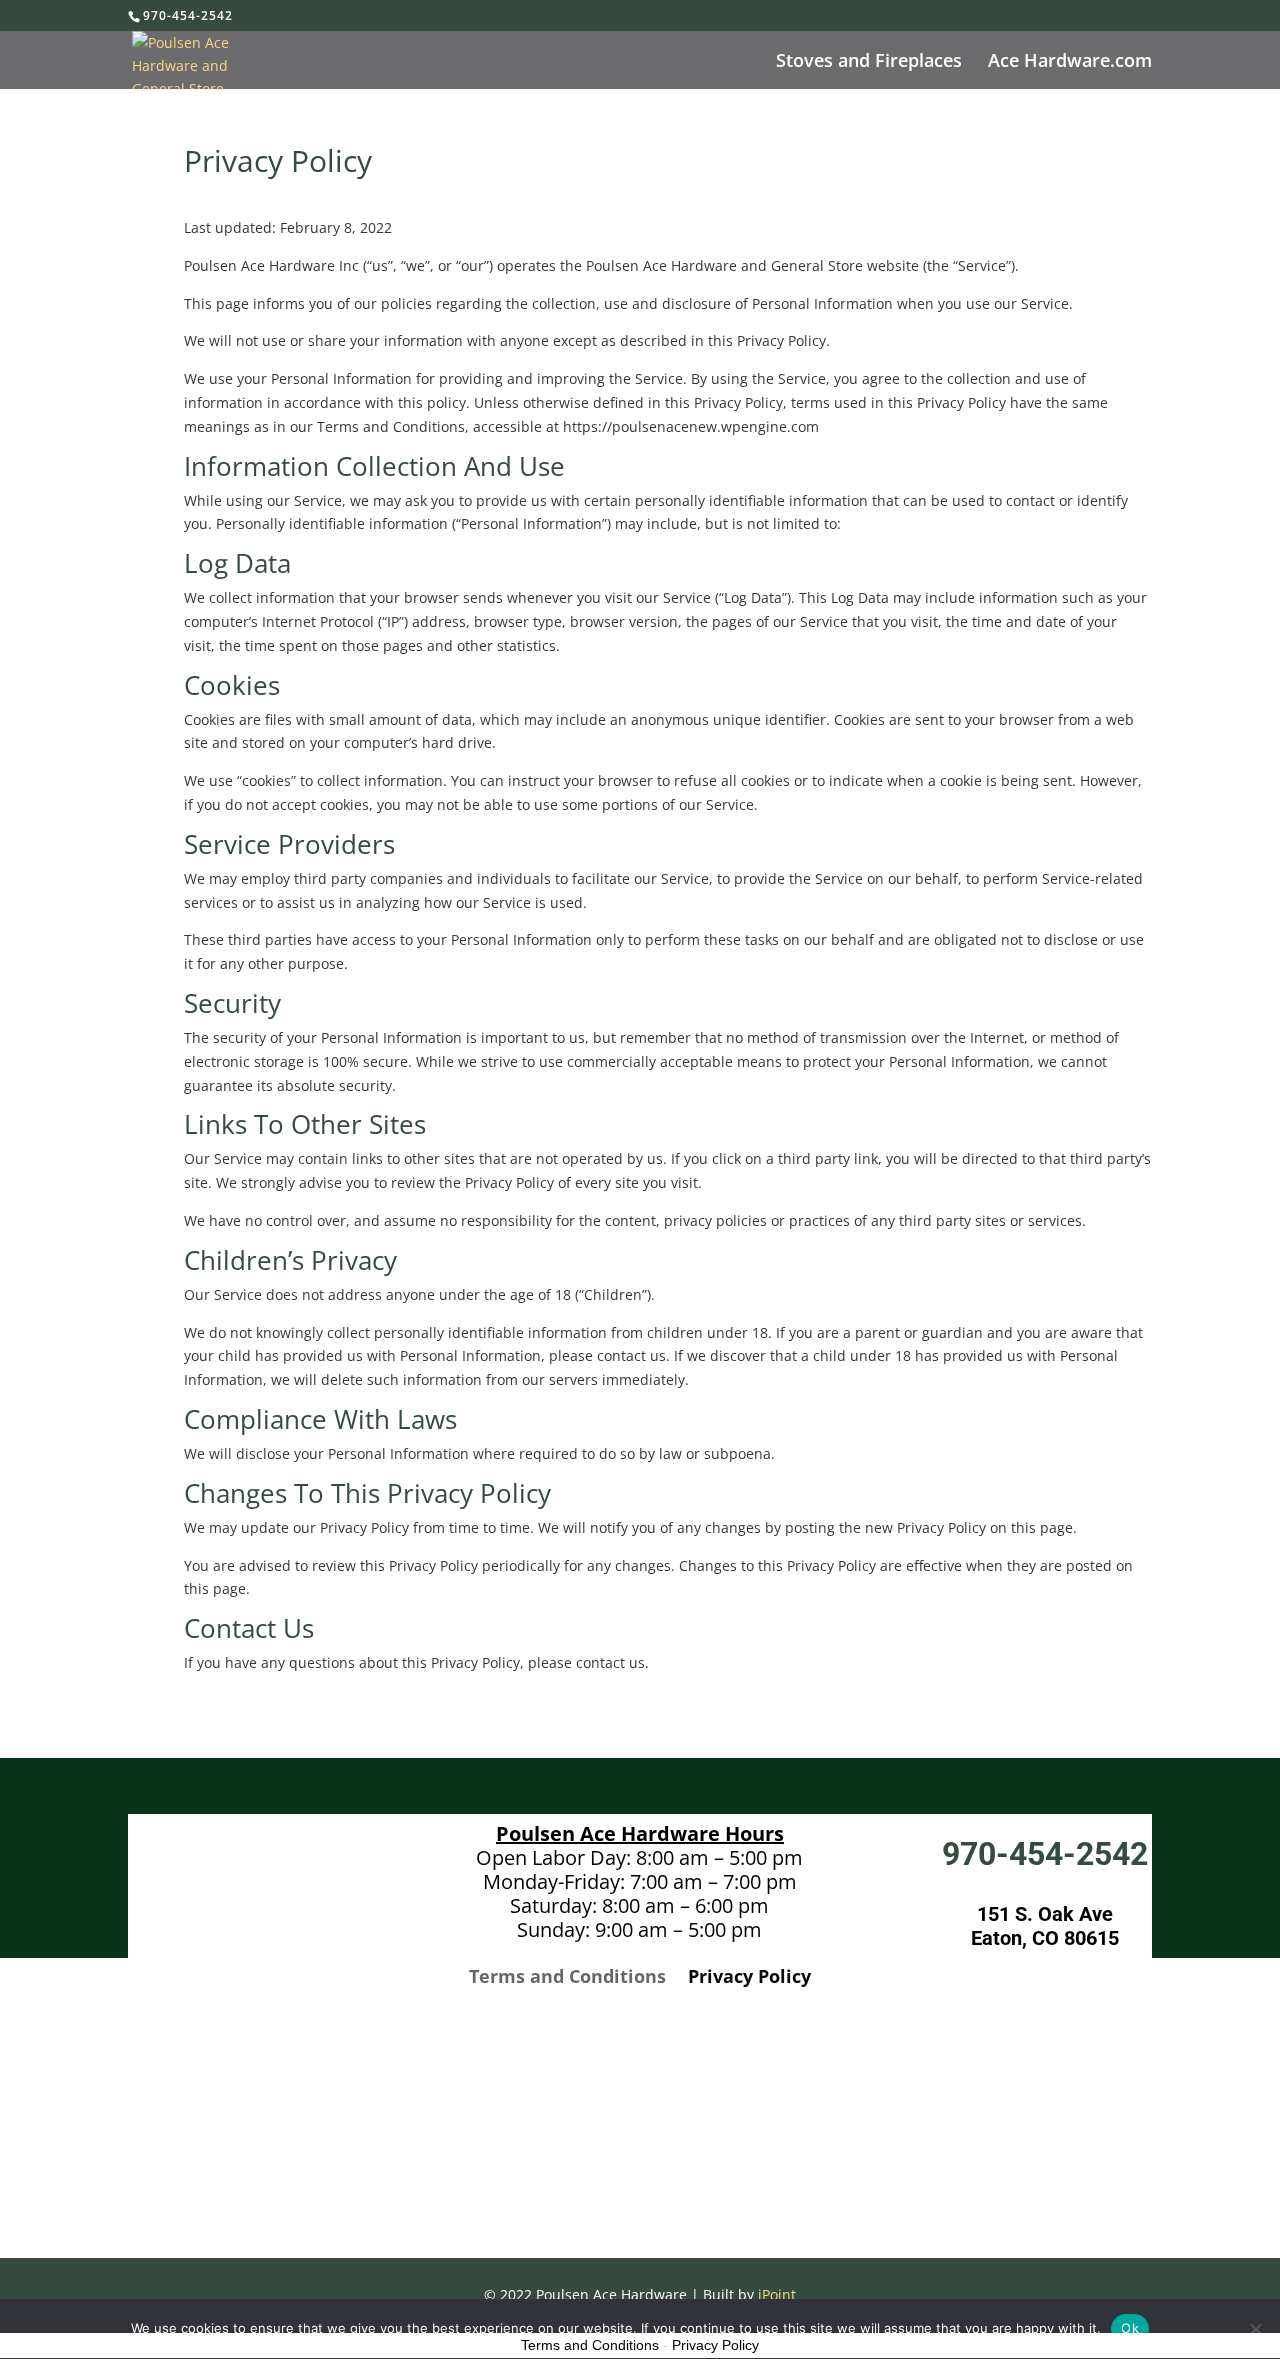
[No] (1255, 2329)
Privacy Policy (749, 1978)
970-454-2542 (188, 15)
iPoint (777, 2294)
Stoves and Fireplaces (869, 62)
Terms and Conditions (567, 1978)
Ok (1130, 2328)
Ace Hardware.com (1070, 62)
